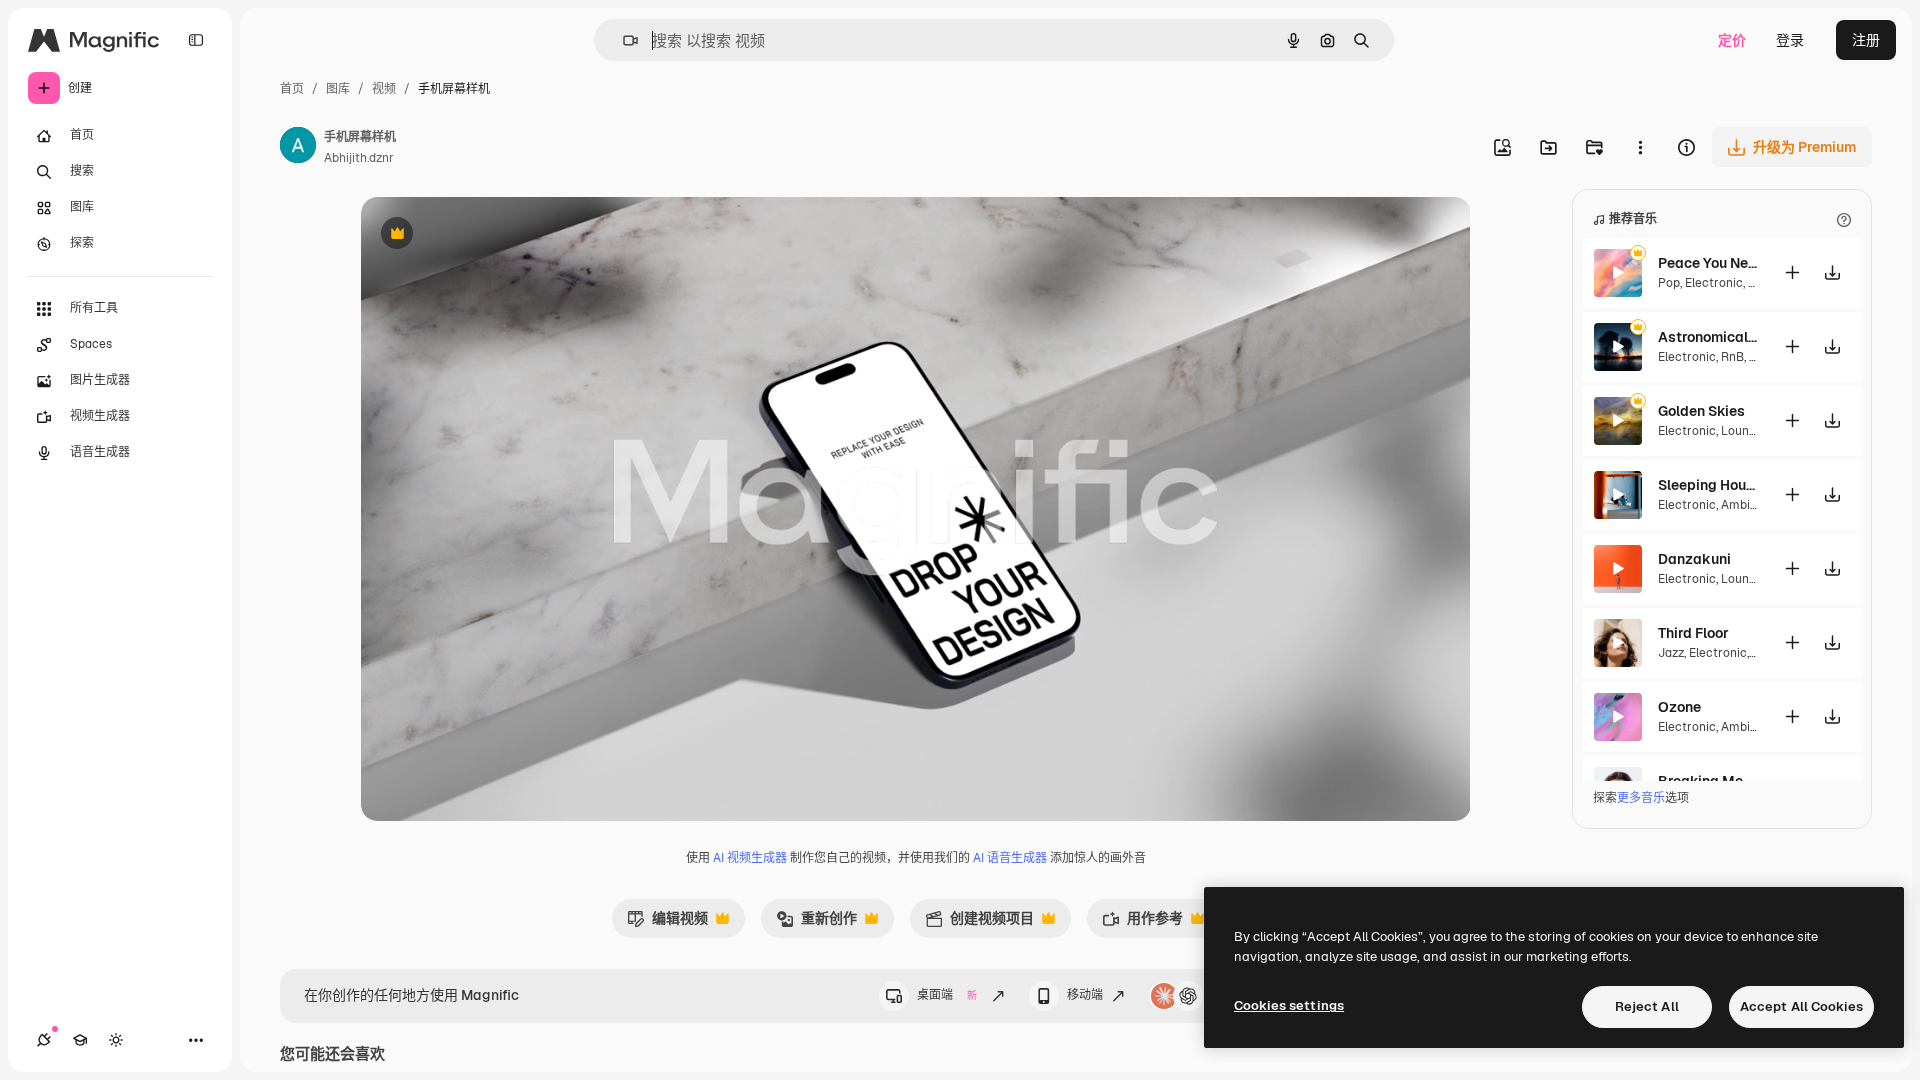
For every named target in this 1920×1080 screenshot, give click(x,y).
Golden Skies (1701, 411)
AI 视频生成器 (750, 858)
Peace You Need (1708, 263)
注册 (1866, 40)
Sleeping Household (1708, 485)
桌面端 (947, 995)
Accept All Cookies (1801, 1006)
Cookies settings (1289, 1005)
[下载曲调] (1832, 272)
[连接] (44, 1040)
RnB (1732, 357)
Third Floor (1693, 633)
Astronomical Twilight (1708, 337)
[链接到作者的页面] (298, 148)
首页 (292, 89)
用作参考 (1142, 923)
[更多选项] (1640, 147)
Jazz (1671, 653)
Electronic (1714, 283)
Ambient (1745, 505)
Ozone (1679, 707)
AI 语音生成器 (1010, 858)
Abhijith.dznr (359, 158)
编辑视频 (667, 923)
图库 (338, 89)
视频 (384, 89)
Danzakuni (1694, 559)
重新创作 (816, 923)
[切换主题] (116, 1040)
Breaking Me (1700, 781)
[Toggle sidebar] (196, 40)
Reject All (1647, 1006)
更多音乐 (1641, 798)
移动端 (1085, 995)
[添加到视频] (1792, 272)
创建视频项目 (979, 923)
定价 (1732, 40)
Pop (1669, 283)
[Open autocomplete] (622, 40)
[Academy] (80, 1040)
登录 (1790, 40)
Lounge (1742, 431)
